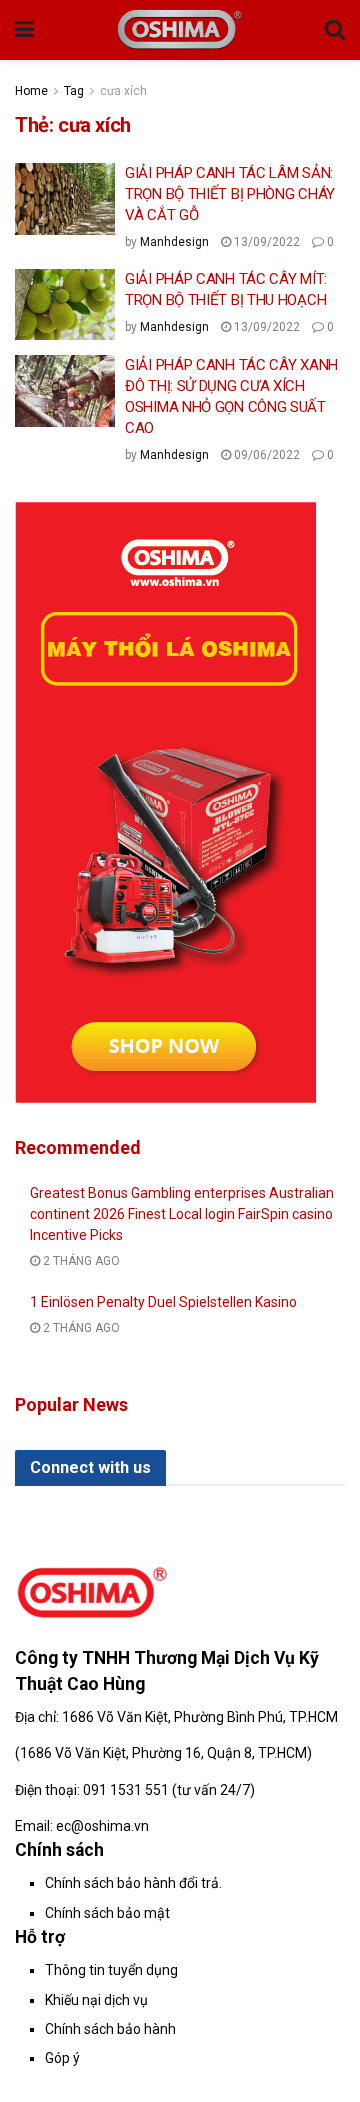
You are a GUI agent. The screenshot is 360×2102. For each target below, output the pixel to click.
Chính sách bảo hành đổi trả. (133, 1883)
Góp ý (62, 2058)
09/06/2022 (265, 455)
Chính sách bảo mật (107, 1913)
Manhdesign (174, 242)
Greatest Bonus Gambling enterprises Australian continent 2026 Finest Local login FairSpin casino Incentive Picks (182, 1214)
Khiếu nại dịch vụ (96, 2000)
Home (31, 91)
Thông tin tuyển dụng (111, 1970)
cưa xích (123, 91)
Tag (74, 91)
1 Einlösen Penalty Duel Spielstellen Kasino (163, 1302)
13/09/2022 (265, 242)
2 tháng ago (80, 1261)
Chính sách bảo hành (110, 2029)
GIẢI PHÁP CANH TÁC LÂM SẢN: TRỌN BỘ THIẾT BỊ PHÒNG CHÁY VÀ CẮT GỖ (230, 194)
